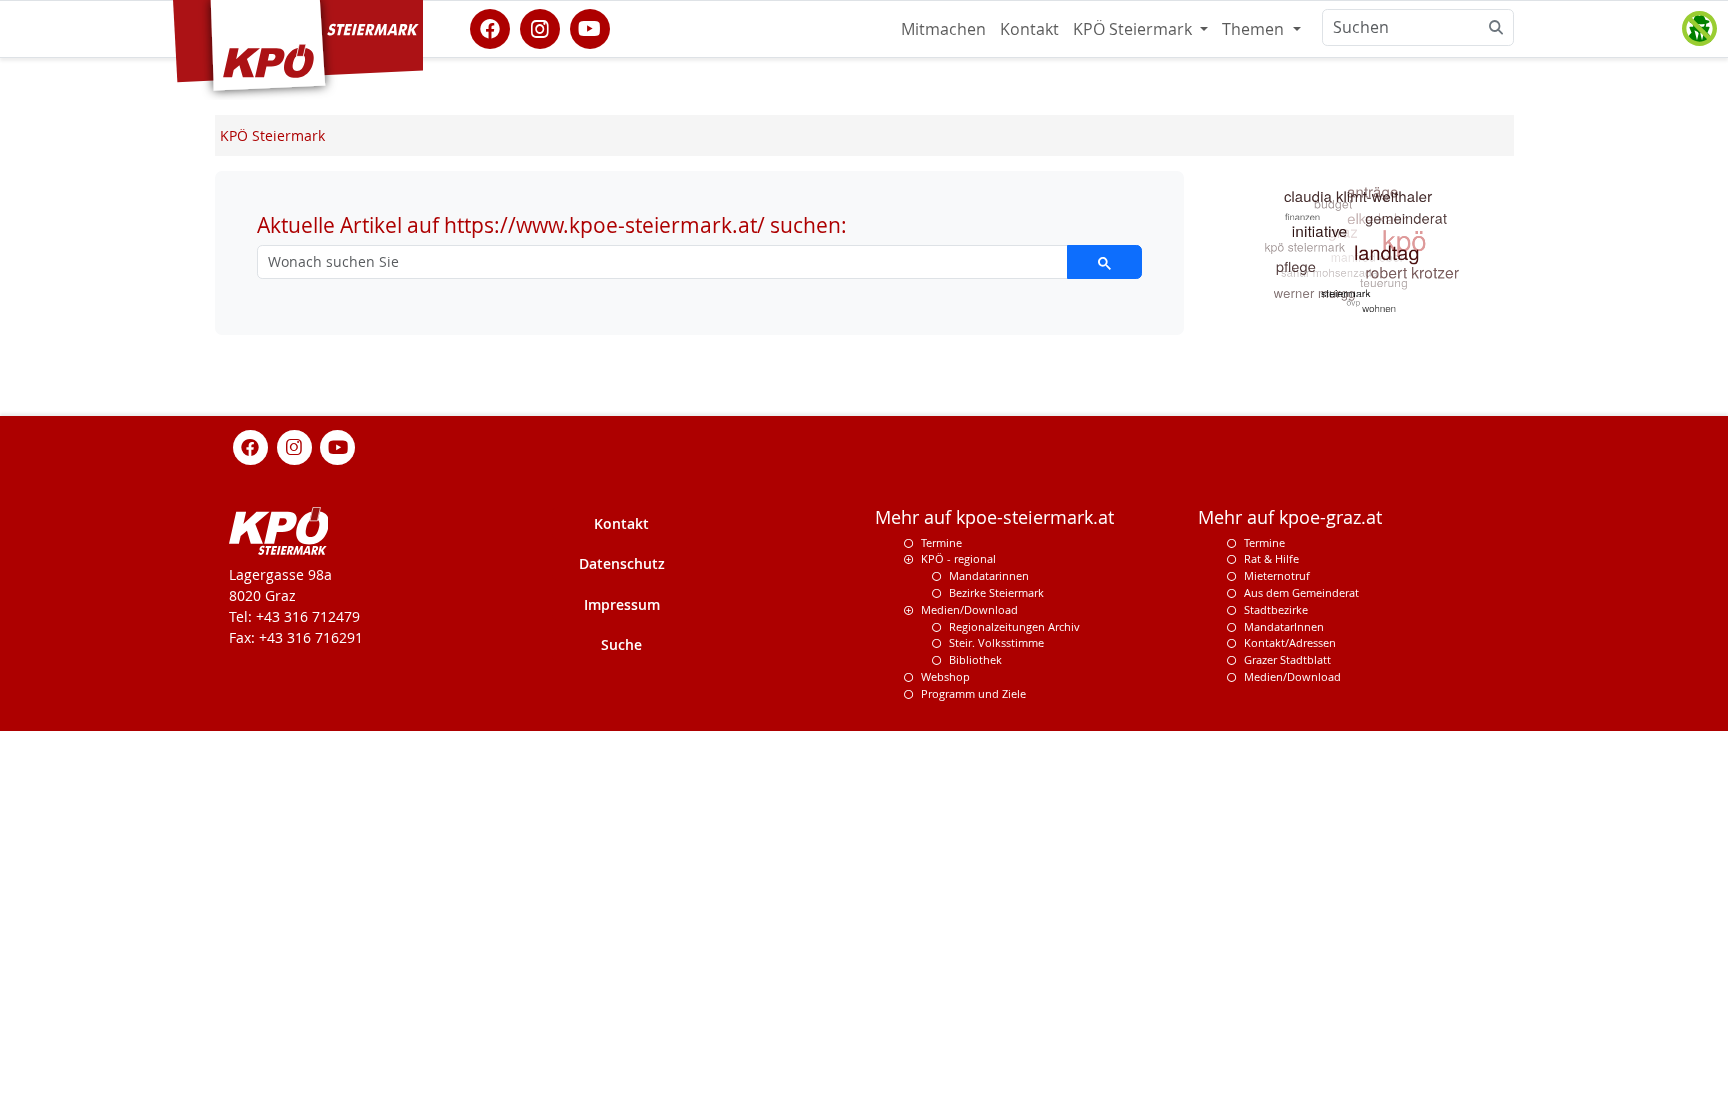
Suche (621, 644)
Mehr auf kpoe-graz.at (1290, 517)
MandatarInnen (1284, 626)
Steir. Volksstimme (996, 642)
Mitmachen (943, 29)
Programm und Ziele (973, 693)
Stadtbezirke (1276, 609)
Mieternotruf (1277, 575)
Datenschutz (622, 563)
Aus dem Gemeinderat (1301, 592)
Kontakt (1029, 29)
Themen (1255, 29)
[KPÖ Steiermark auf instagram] (540, 27)
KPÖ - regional (958, 558)
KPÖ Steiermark (1134, 29)
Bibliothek (975, 659)
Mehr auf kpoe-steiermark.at (994, 517)
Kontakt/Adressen (1290, 642)
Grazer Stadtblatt (1287, 659)
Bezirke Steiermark (996, 592)
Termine (941, 542)
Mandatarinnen (989, 575)
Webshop (945, 676)
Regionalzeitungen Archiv (1014, 626)
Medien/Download (969, 609)
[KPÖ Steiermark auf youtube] (590, 27)
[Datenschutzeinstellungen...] (1699, 29)
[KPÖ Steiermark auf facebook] (490, 27)
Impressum (622, 604)
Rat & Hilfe (1271, 558)
